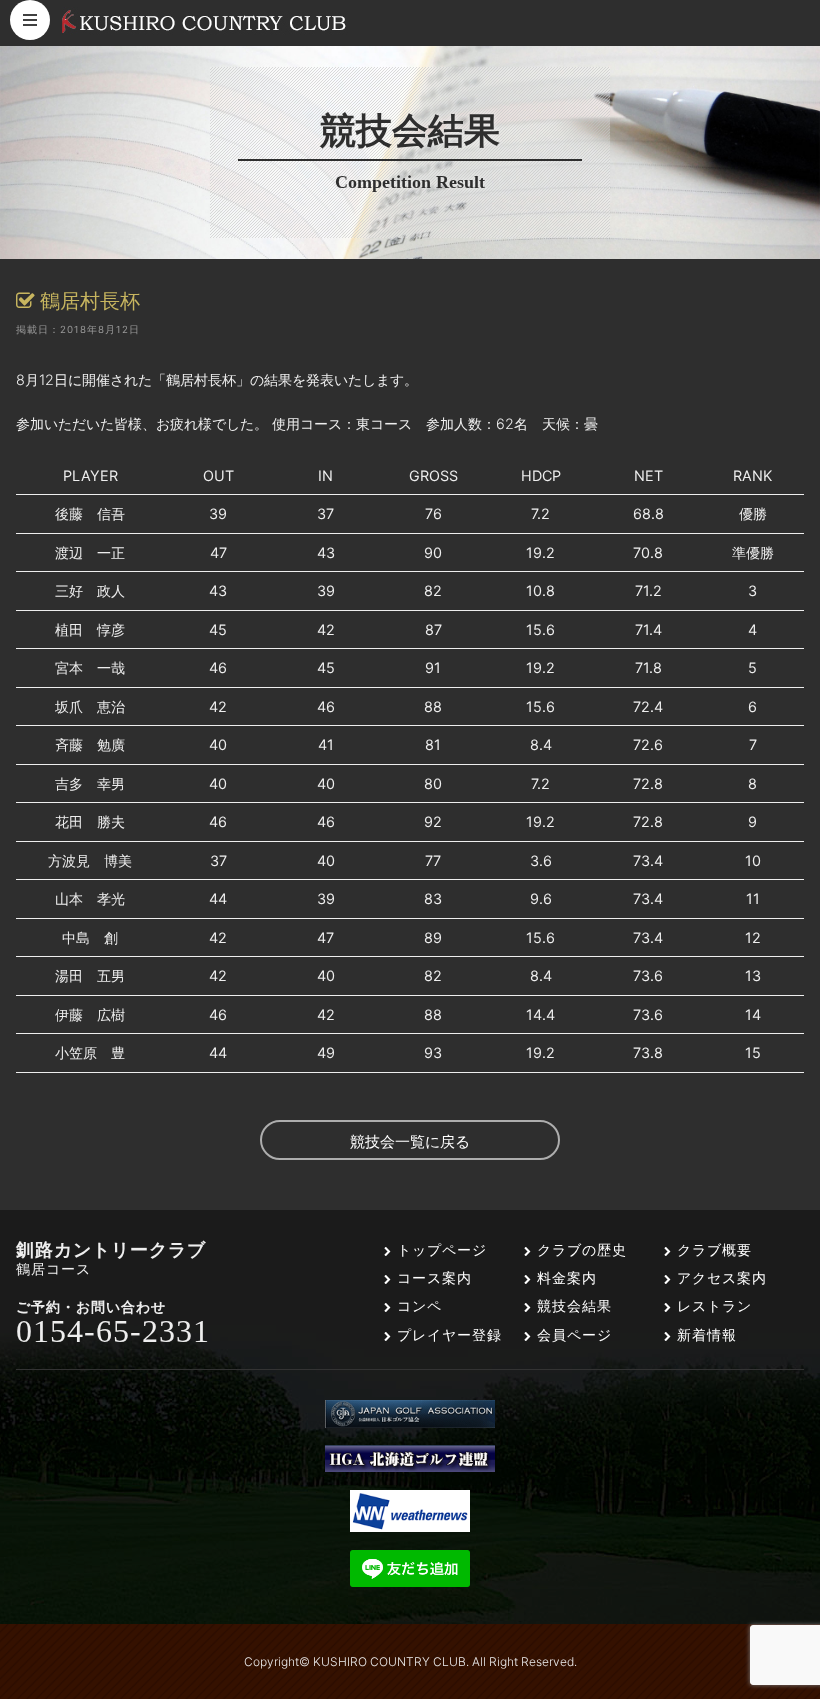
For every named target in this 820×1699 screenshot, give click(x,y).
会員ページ (572, 1334)
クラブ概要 (712, 1249)
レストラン (712, 1305)
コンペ (417, 1305)
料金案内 (564, 1277)
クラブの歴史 (579, 1249)
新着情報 (704, 1334)
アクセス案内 (719, 1277)
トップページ (439, 1249)
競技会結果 (572, 1305)
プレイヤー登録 (447, 1334)
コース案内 (432, 1277)
